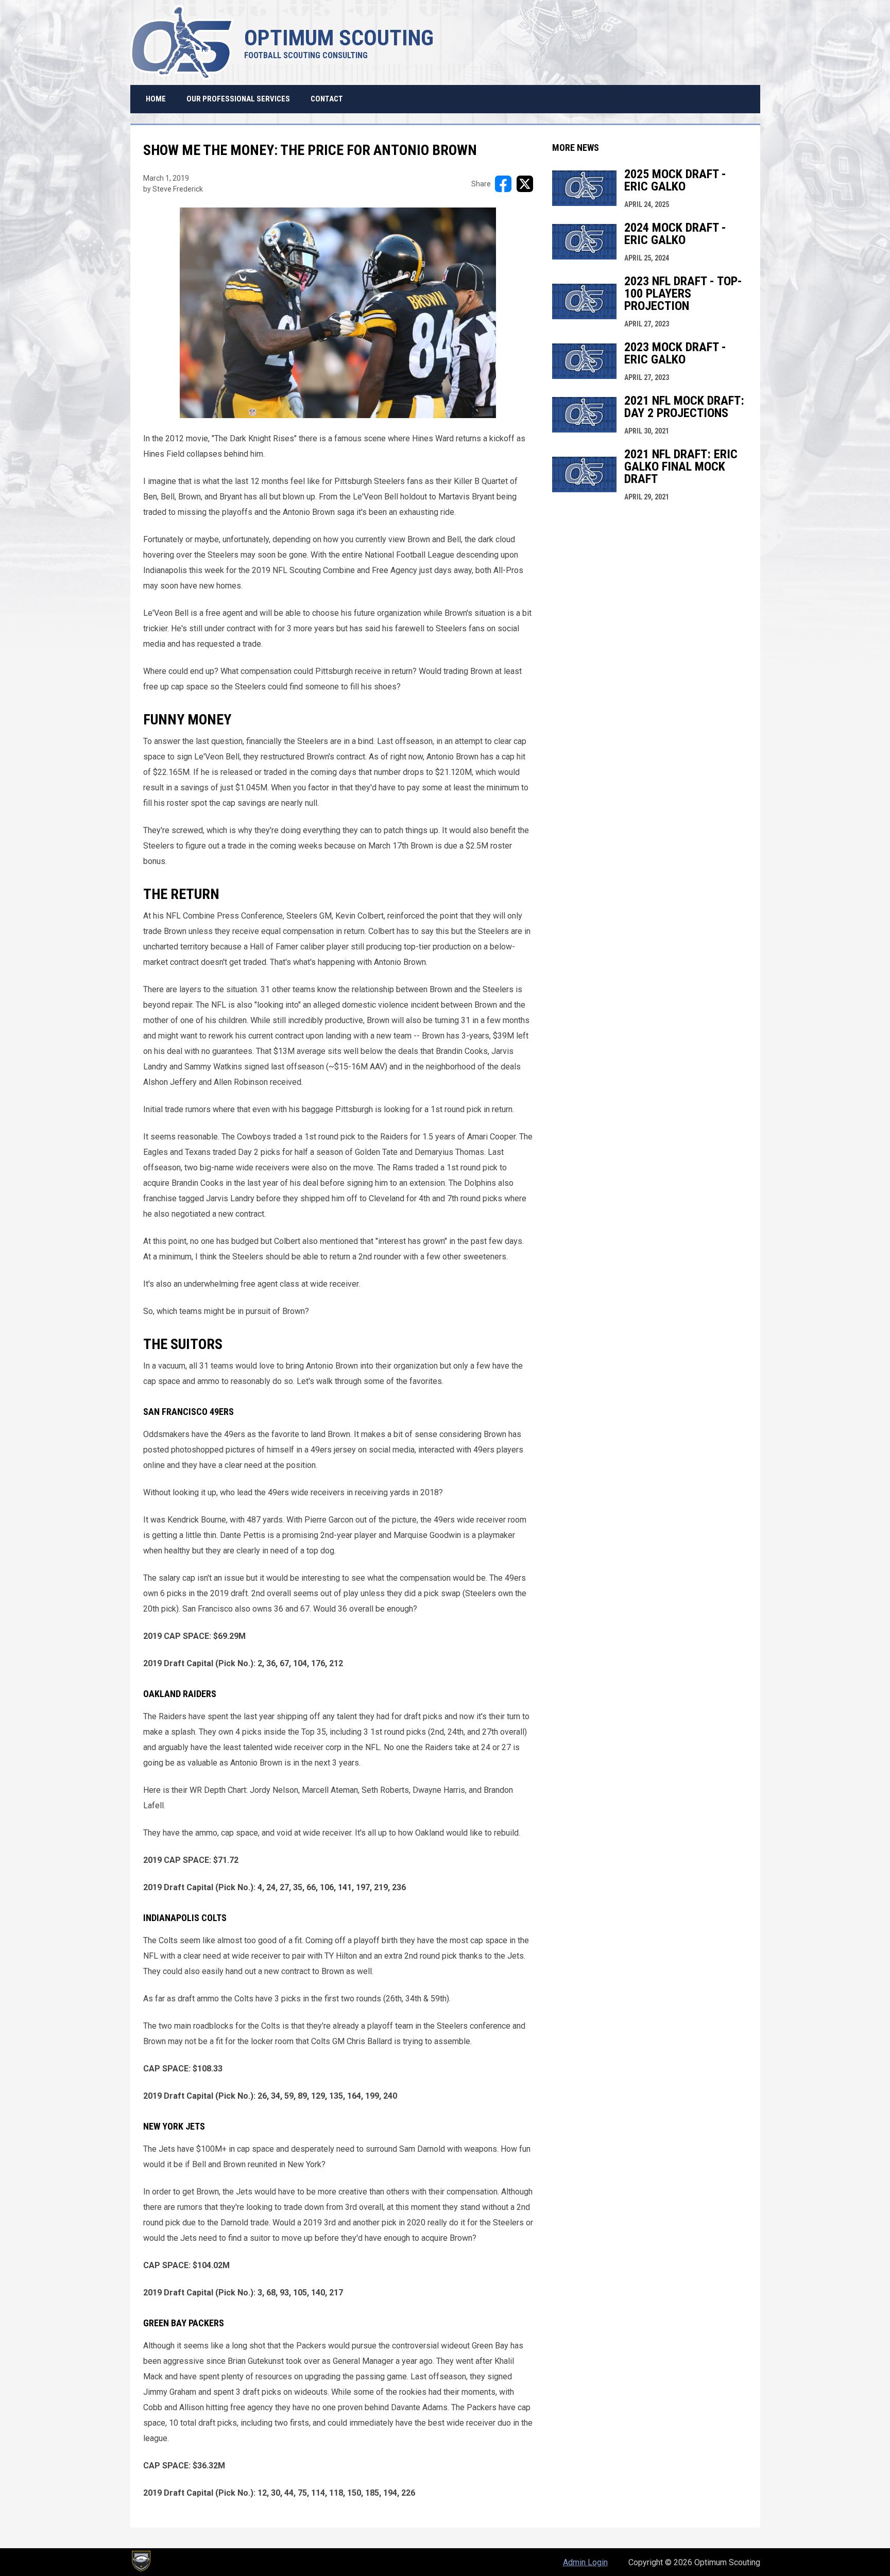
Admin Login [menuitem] (585, 2562)
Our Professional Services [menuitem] (238, 99)
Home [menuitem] (156, 99)
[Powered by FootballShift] (141, 2561)
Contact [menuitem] (327, 99)
